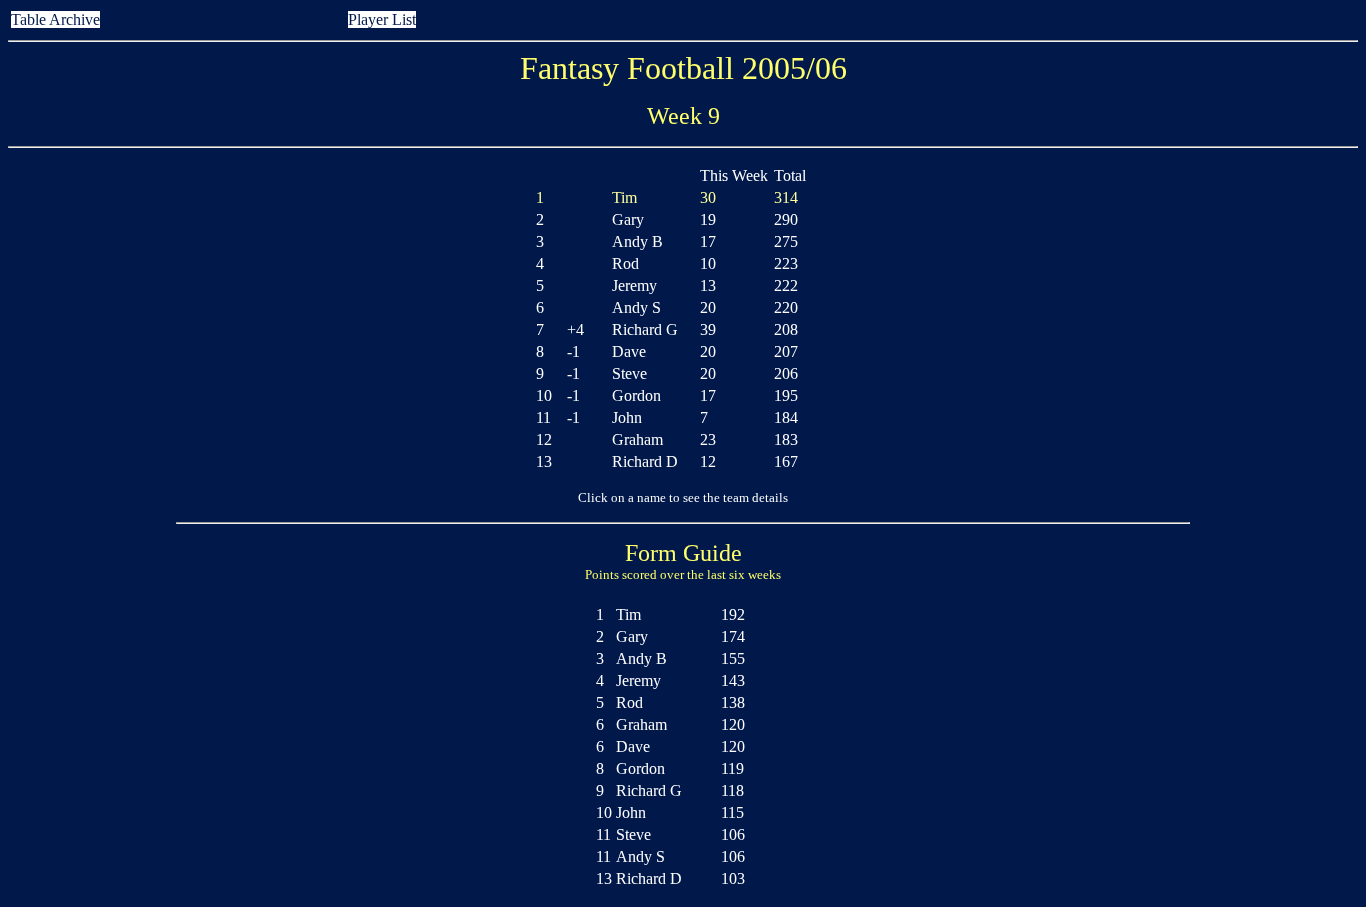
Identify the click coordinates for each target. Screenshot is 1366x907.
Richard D (645, 461)
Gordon (636, 395)
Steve (629, 373)
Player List (382, 19)
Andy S (636, 307)
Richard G (645, 329)
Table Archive (55, 19)
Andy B (637, 241)
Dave (629, 351)
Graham (637, 439)
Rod (625, 263)
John (627, 417)
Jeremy (634, 285)
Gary (628, 219)
